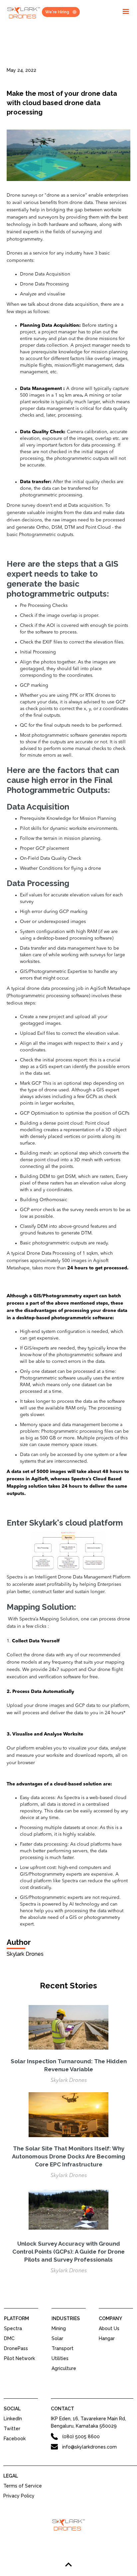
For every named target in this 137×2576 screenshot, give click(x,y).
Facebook (15, 2439)
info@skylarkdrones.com (89, 2447)
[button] (126, 12)
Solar (57, 2338)
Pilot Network (19, 2358)
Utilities (60, 2358)
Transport (63, 2348)
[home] (22, 14)
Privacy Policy (19, 2496)
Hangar (107, 2338)
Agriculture (64, 2368)
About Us (109, 2328)
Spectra (13, 2328)
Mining (59, 2328)
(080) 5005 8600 (81, 2437)
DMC (9, 2338)
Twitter (12, 2429)
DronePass (16, 2348)
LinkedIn (13, 2419)
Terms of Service (23, 2486)
